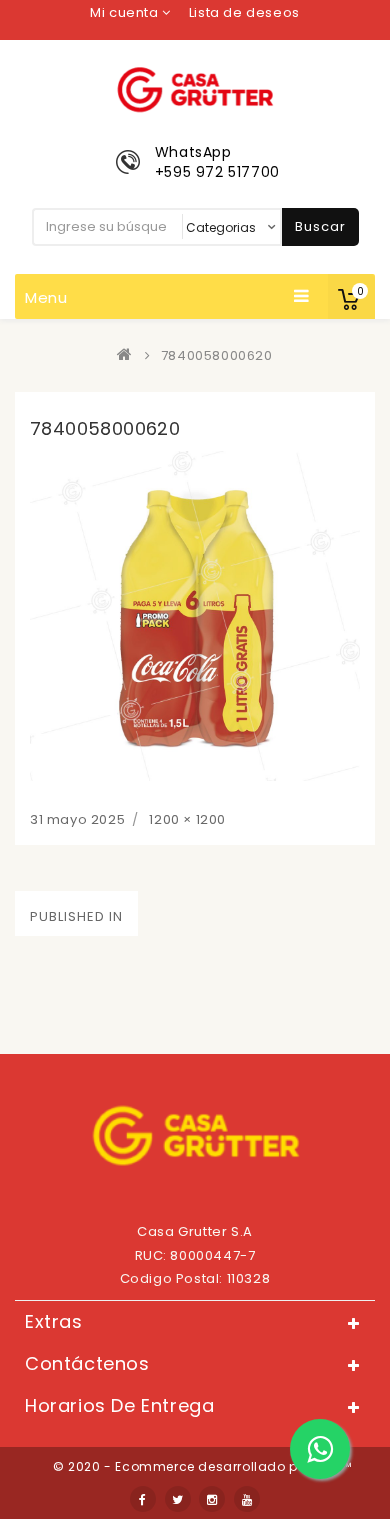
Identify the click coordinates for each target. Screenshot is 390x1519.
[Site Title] (195, 88)
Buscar (320, 226)
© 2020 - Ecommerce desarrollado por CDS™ (202, 1466)
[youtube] (247, 1499)
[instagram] (212, 1499)
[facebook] (143, 1499)
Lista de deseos (244, 12)
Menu (46, 297)
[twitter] (178, 1499)
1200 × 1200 (187, 819)
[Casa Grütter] (129, 355)
